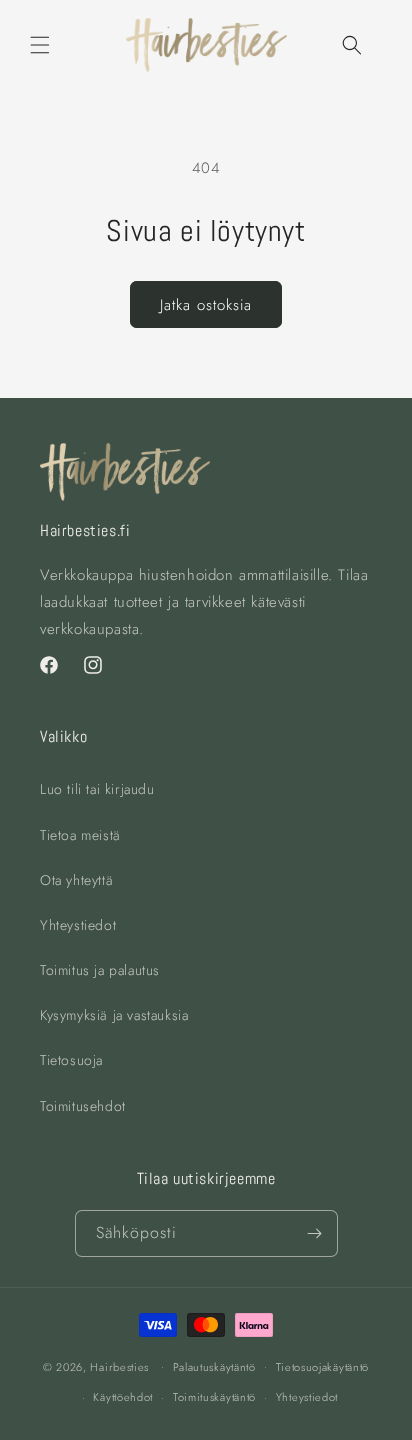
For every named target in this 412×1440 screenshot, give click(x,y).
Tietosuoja (71, 1060)
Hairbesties (119, 1366)
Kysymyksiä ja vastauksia (114, 1015)
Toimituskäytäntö (214, 1397)
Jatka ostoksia (206, 305)
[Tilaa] (315, 1233)
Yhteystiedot (78, 925)
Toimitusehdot (83, 1106)
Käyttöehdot (123, 1397)
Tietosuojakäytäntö (323, 1367)
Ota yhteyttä (76, 880)
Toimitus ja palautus (100, 970)
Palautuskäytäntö (214, 1367)
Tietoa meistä (80, 835)
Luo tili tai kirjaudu (97, 789)
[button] (40, 45)
